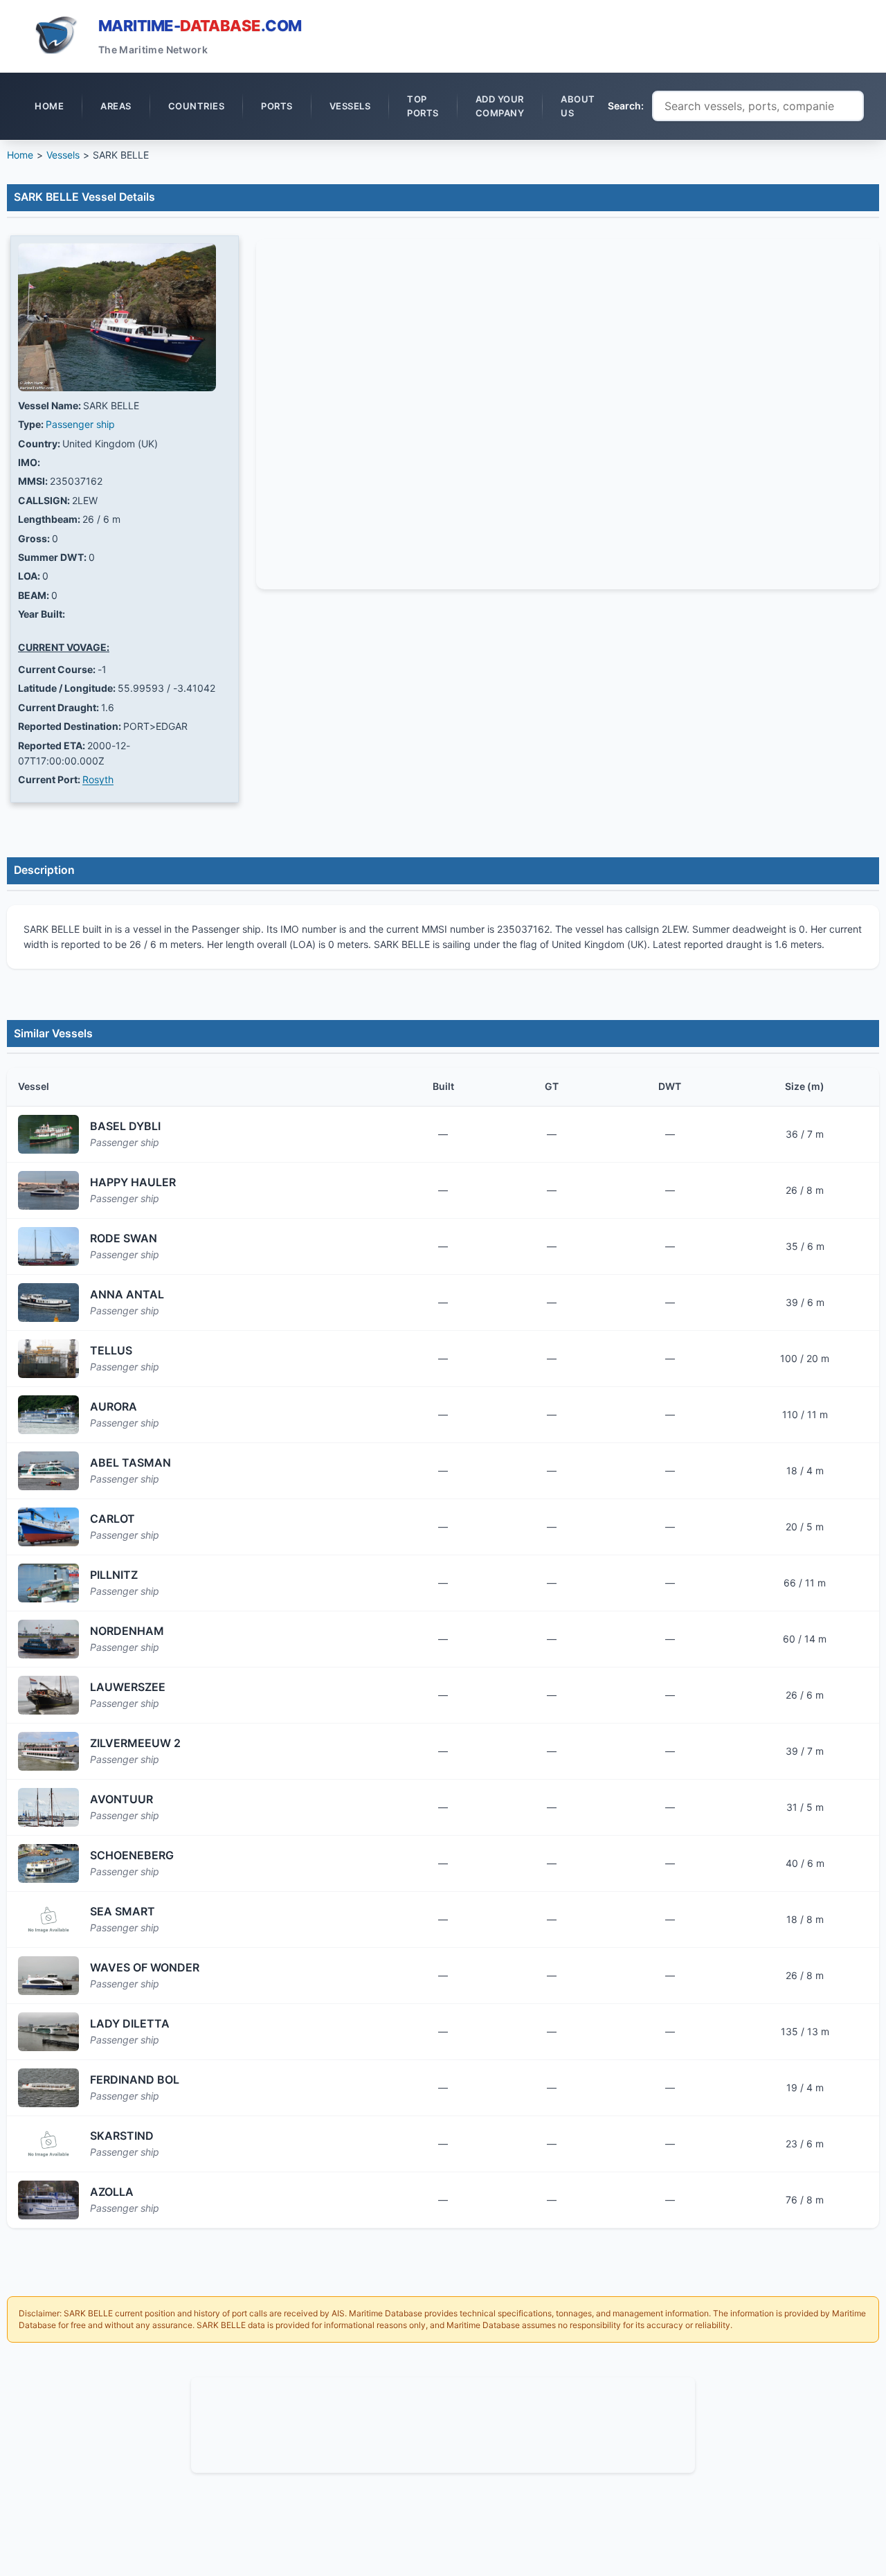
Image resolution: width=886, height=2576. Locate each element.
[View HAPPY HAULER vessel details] (48, 1190)
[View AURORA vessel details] (48, 1415)
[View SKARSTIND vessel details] (48, 2144)
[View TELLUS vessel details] (48, 1359)
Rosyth (98, 779)
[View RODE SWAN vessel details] (48, 1246)
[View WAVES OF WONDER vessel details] (48, 1976)
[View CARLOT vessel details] (48, 1527)
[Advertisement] (443, 2423)
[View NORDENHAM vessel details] (48, 1639)
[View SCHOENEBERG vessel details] (48, 1863)
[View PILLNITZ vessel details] (48, 1583)
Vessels (63, 155)
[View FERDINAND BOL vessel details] (48, 2088)
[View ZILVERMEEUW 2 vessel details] (48, 1751)
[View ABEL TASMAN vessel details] (48, 1471)
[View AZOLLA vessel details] (48, 2200)
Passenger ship (80, 424)
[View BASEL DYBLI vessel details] (48, 1134)
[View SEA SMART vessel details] (48, 1920)
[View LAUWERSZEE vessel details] (48, 1695)
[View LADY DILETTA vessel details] (48, 2032)
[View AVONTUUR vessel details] (48, 1807)
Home (20, 155)
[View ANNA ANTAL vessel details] (48, 1303)
